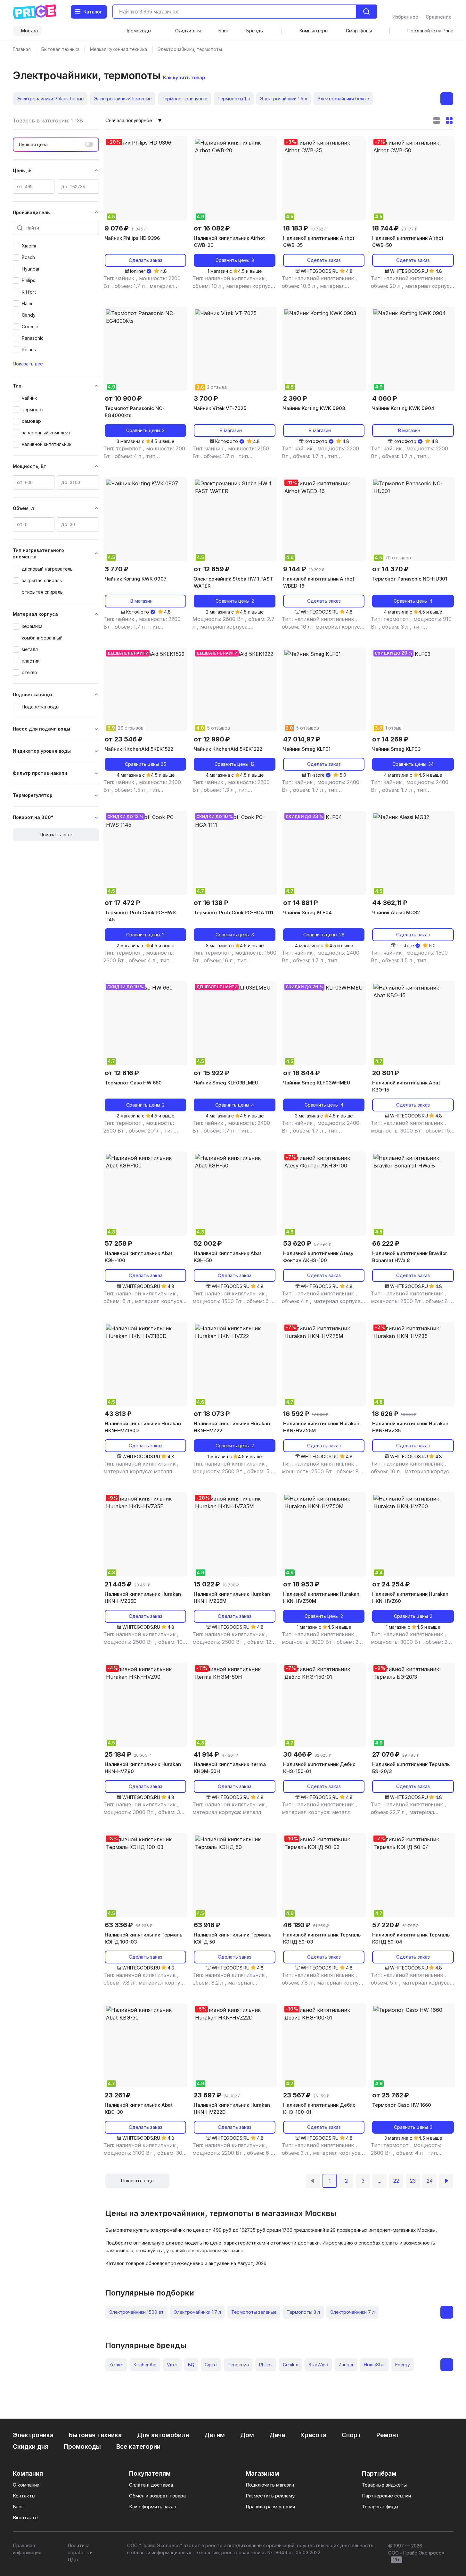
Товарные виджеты (384, 2485)
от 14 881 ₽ (301, 903)
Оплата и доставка (151, 2485)
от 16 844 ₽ (302, 1073)
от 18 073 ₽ (212, 1414)
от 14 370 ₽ (390, 569)
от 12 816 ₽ (122, 1073)
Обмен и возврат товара (157, 2496)
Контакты (24, 2496)
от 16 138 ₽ (211, 903)
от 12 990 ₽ (212, 739)
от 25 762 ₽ (391, 2095)
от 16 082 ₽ (212, 228)
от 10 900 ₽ (123, 398)
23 (413, 2181)
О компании (26, 2485)
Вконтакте (25, 2517)
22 (396, 2181)
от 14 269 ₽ (390, 739)
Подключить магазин (270, 2485)
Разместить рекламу (270, 2496)
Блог (18, 2507)
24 (430, 2181)
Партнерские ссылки (386, 2496)
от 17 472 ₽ (123, 903)
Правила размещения (270, 2507)
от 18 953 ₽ (301, 1584)
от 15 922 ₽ (212, 1073)
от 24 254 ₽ (391, 1584)
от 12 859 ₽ (212, 569)
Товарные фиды (380, 2507)
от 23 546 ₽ (124, 739)
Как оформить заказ (152, 2507)
